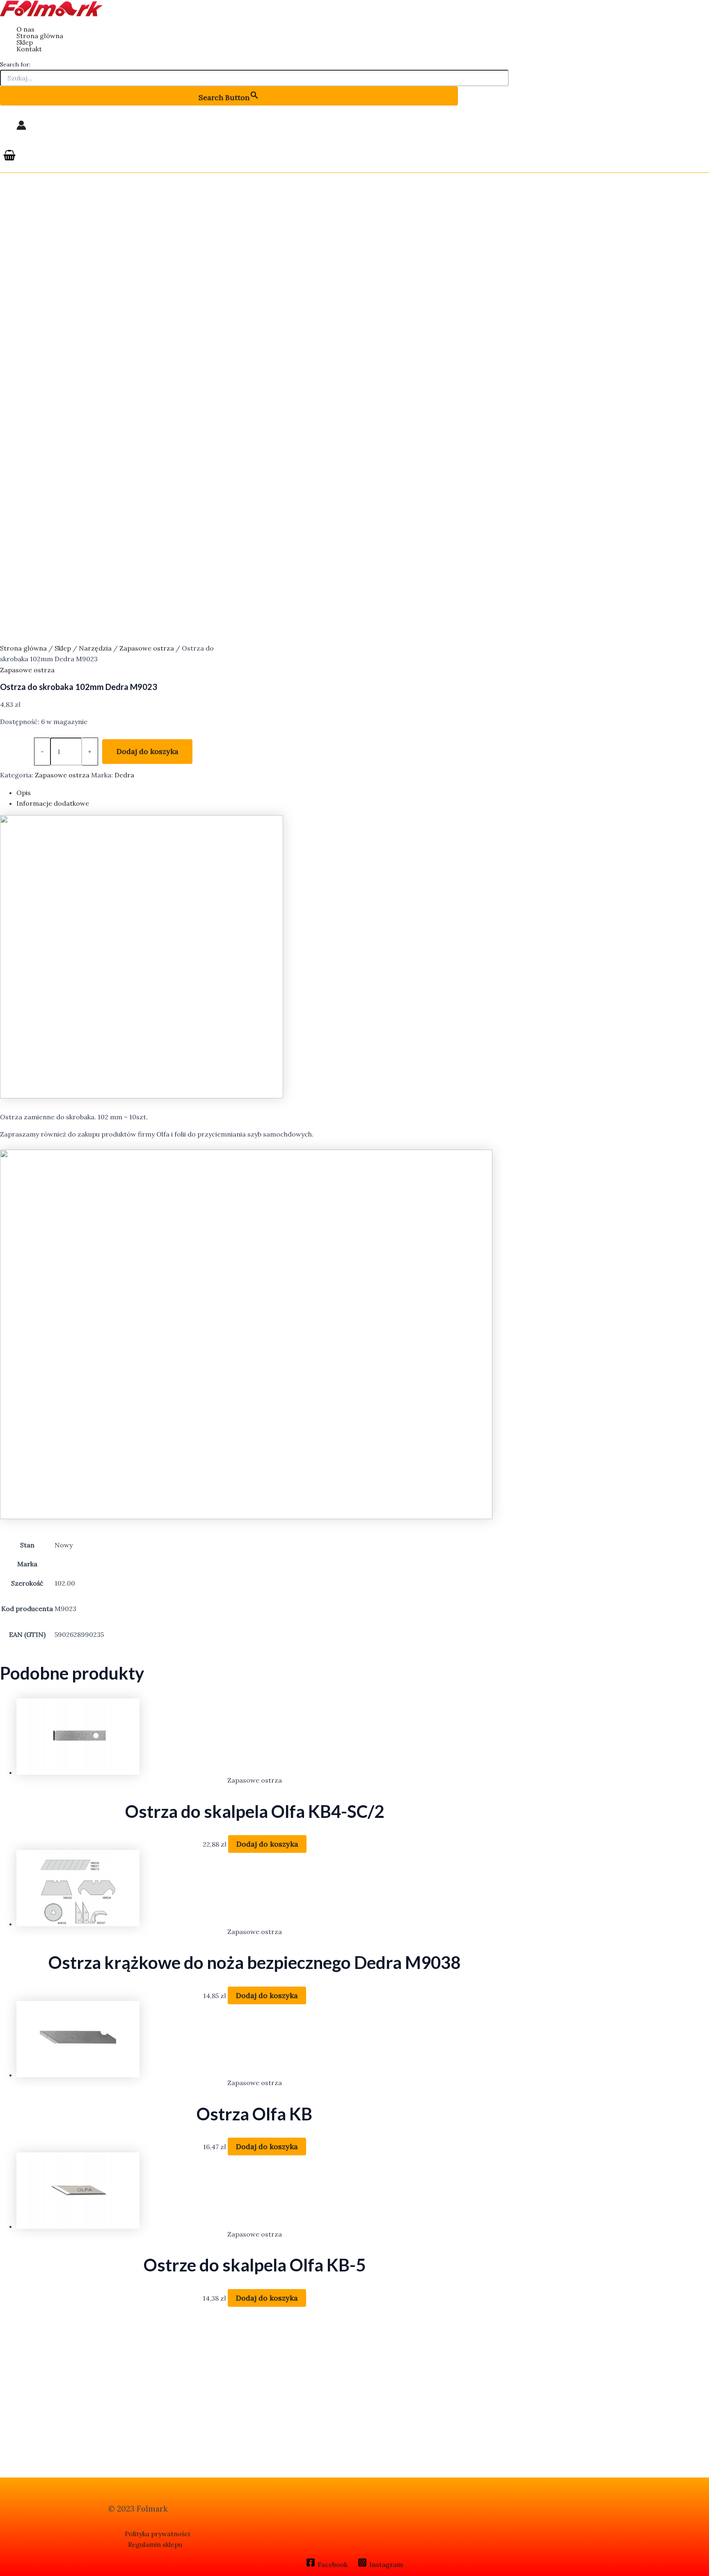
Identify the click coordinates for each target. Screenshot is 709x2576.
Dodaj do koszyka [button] (267, 1844)
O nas (25, 29)
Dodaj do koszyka (148, 751)
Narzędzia (95, 648)
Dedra (124, 775)
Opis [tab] (24, 793)
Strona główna (40, 36)
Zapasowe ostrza (147, 648)
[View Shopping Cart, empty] (10, 156)
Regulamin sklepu (155, 2544)
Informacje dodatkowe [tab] (53, 803)
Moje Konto (21, 125)
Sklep (25, 42)
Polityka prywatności (157, 2534)
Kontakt (29, 49)
